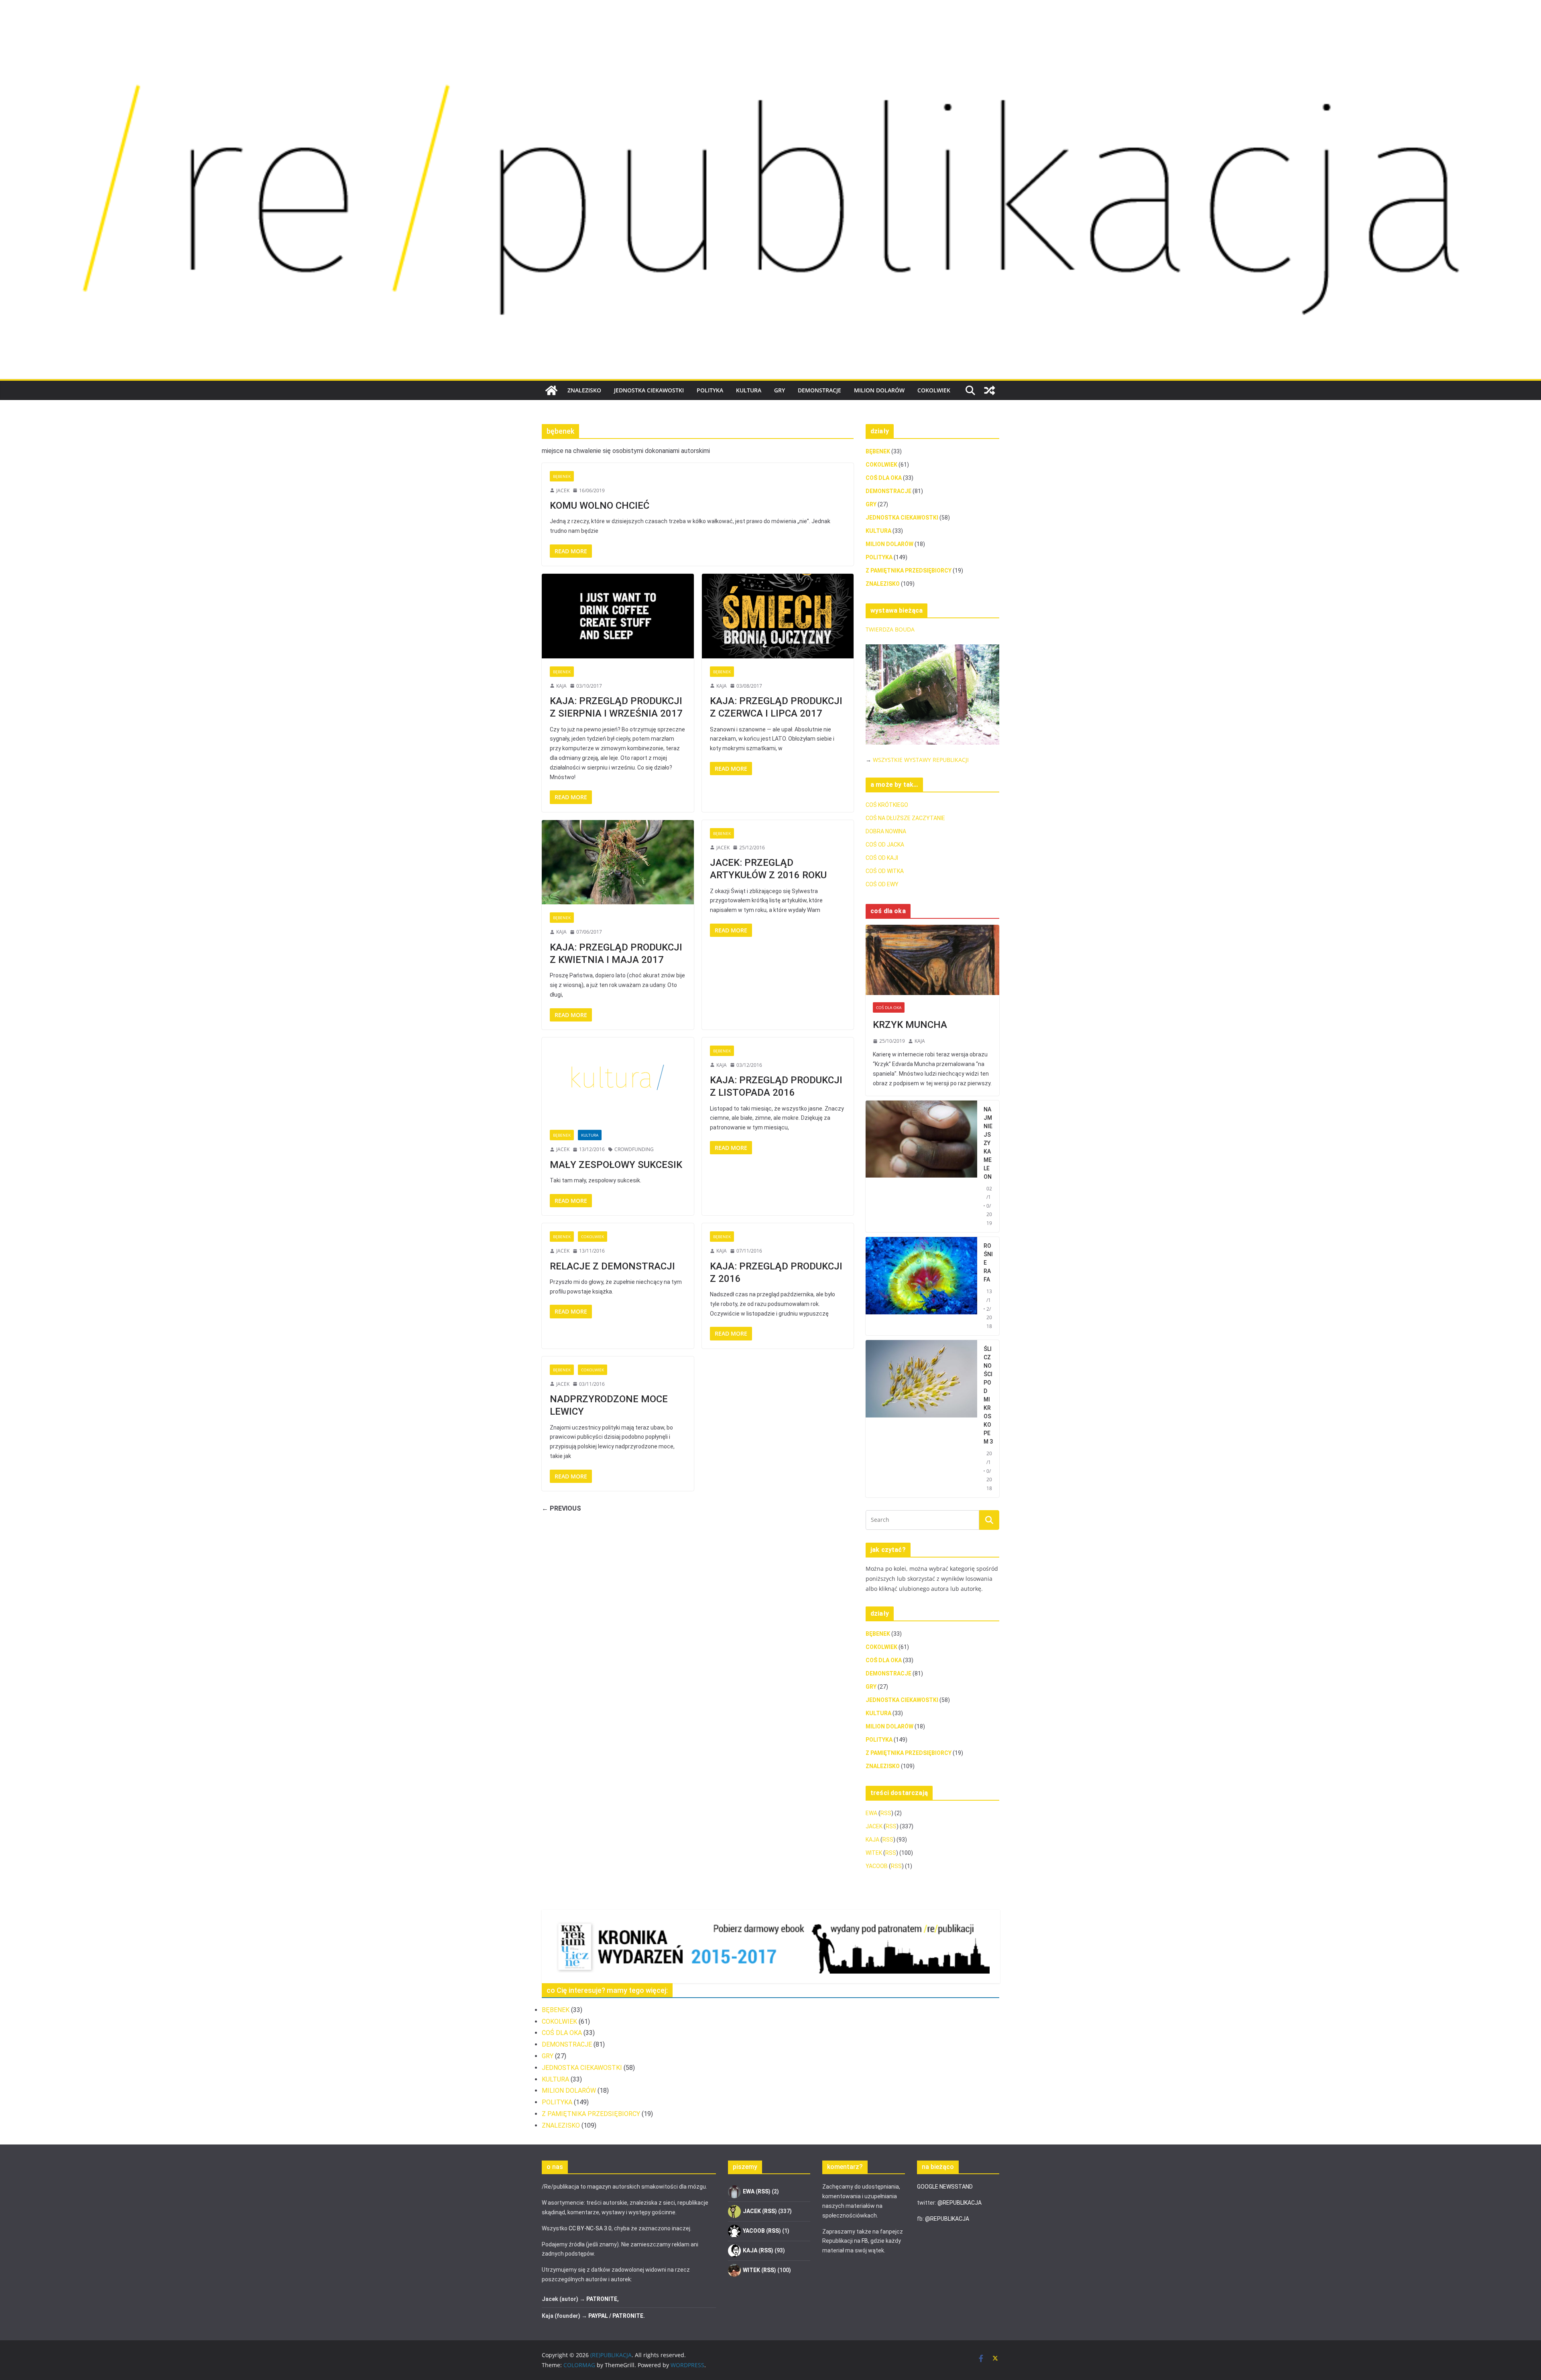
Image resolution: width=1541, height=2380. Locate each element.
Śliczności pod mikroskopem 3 (988, 1395)
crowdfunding (634, 1149)
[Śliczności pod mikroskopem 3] (921, 1419)
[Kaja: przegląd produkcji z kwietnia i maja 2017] (618, 862)
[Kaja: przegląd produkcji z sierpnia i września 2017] (618, 616)
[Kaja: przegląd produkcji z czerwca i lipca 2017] (778, 616)
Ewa (871, 1813)
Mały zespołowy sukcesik (616, 1165)
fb (865, 2241)
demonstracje (819, 390)
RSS (886, 1813)
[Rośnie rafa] (921, 1286)
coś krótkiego (887, 805)
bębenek (562, 476)
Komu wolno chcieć (600, 506)
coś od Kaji (882, 858)
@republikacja (960, 2203)
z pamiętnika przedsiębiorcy (909, 571)
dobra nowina (886, 831)
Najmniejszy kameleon (988, 1143)
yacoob (877, 1866)
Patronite (602, 2299)
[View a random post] (990, 390)
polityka (710, 390)
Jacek (563, 490)
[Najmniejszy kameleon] (921, 1167)
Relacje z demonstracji (612, 1266)
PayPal (598, 2316)
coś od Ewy (882, 884)
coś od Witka (885, 871)
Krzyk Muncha (910, 1025)
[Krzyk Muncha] (932, 960)
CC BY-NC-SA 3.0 (590, 2228)
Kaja (561, 686)
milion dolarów (879, 390)
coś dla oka (884, 478)
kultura (749, 390)
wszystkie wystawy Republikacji (921, 760)
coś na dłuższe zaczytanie (905, 818)
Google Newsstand (945, 2187)
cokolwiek (934, 390)
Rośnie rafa (988, 1263)
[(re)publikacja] (770, 25)
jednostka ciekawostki (649, 390)
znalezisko (584, 390)
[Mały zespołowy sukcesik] (618, 1080)
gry (780, 390)
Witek (874, 1853)
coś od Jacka (885, 845)
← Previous (561, 1508)
